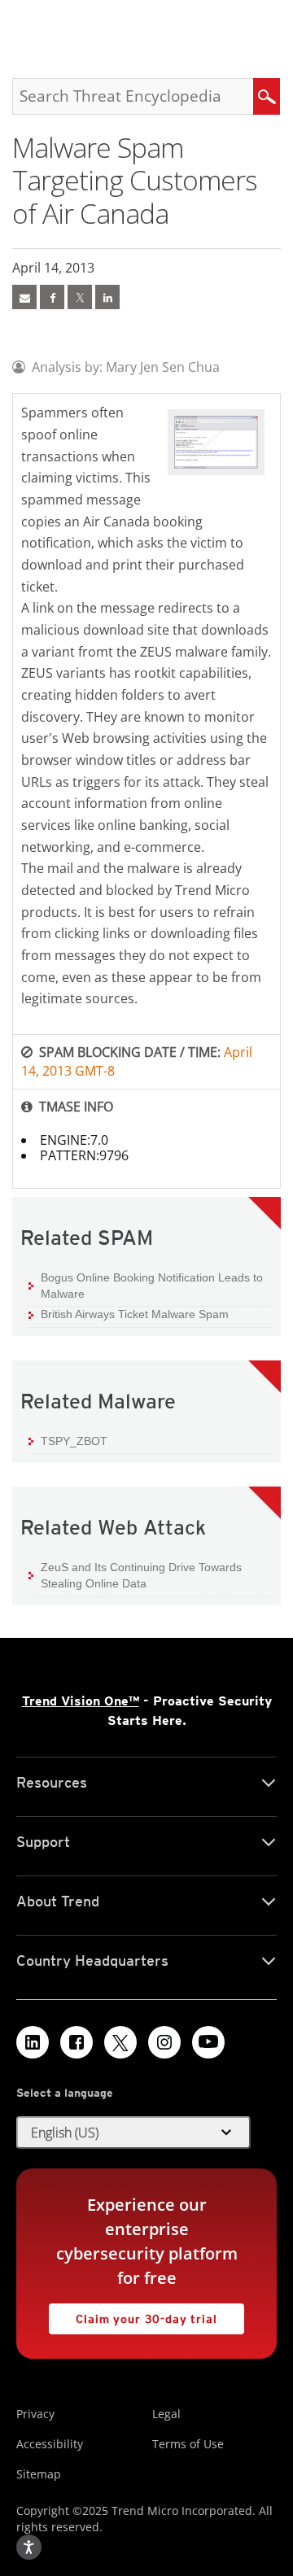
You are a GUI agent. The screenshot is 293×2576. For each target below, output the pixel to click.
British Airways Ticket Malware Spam (135, 1314)
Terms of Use (188, 2444)
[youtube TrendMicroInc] (208, 2042)
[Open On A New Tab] (80, 297)
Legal (166, 2414)
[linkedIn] (107, 297)
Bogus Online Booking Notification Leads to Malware (152, 1286)
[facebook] (52, 297)
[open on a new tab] (120, 2042)
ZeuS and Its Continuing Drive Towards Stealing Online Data (141, 1575)
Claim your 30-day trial (133, 2314)
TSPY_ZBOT (74, 1441)
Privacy (35, 2414)
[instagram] (164, 2042)
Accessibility (50, 2444)
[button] (133, 2133)
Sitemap (39, 2474)
